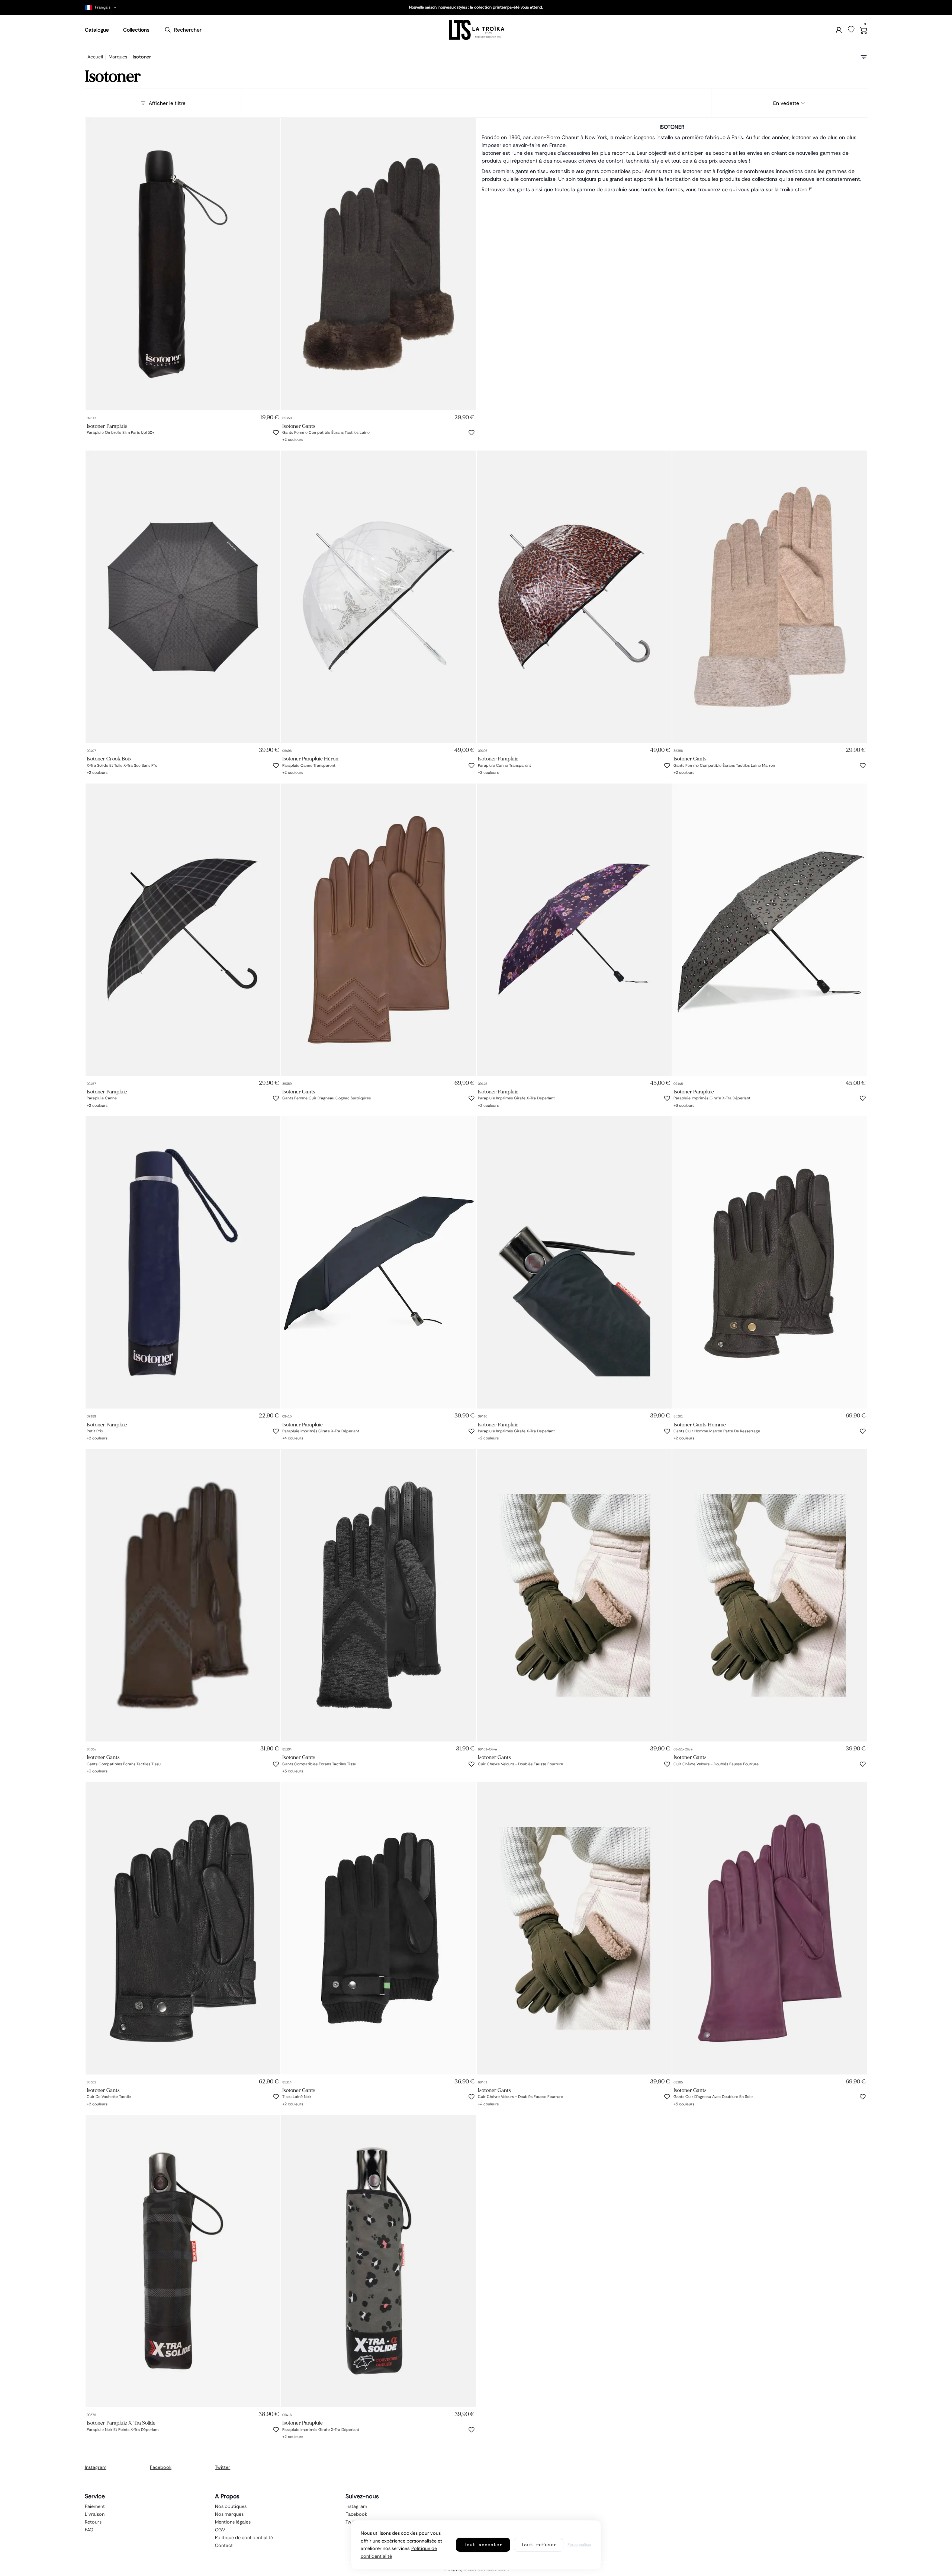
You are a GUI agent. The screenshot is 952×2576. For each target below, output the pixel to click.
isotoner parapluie (107, 426)
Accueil (95, 57)
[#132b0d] (480, 2103)
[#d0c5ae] (294, 438)
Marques (118, 57)
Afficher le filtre (167, 103)
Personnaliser (580, 2545)
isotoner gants (299, 426)
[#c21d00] (703, 2103)
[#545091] (89, 1437)
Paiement (95, 2506)
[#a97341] (712, 2103)
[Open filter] (864, 57)
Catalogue (97, 30)
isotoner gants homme (700, 1424)
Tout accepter (483, 2545)
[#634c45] (285, 438)
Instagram (96, 2467)
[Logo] (476, 30)
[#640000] (312, 1437)
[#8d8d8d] (489, 1437)
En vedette (786, 103)
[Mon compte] (839, 30)
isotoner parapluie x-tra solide (121, 2423)
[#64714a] (285, 1437)
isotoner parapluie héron (310, 759)
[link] (183, 264)
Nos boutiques (231, 2506)
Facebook (161, 2467)
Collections (136, 30)
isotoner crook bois (109, 759)
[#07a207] (480, 1437)
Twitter (223, 2467)
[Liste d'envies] (851, 30)
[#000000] (89, 771)
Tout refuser (539, 2545)
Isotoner (142, 57)
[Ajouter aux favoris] (276, 433)
